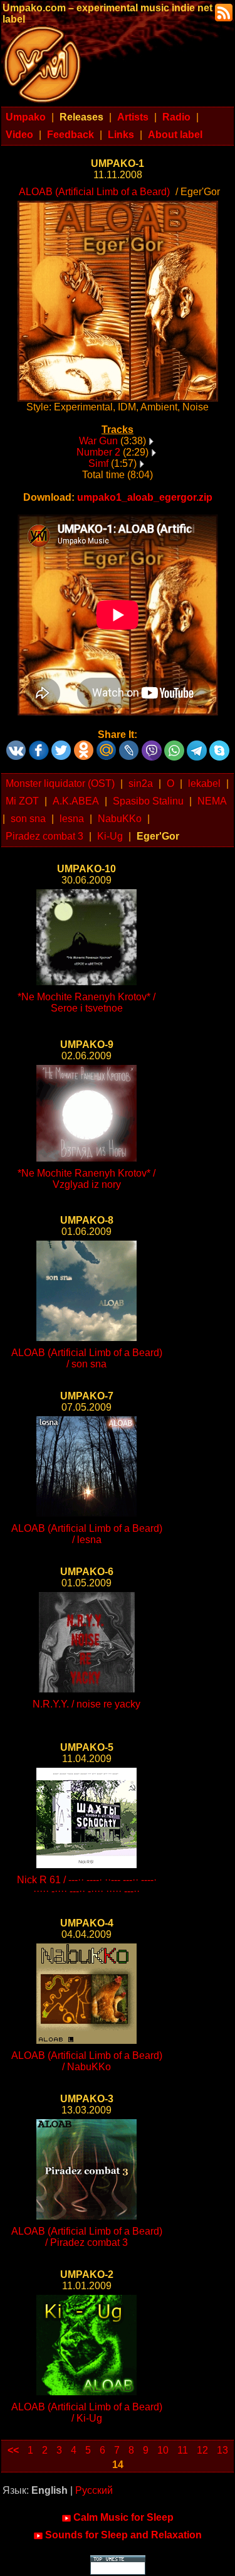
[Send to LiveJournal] (129, 746)
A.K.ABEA (76, 801)
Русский (94, 2490)
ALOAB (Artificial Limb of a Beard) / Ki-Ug (87, 2413)
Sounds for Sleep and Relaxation (123, 2535)
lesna (72, 819)
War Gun (98, 441)
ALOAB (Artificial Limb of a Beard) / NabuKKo (87, 2061)
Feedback (70, 135)
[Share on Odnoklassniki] (84, 746)
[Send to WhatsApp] (174, 746)
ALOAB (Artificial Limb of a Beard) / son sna (87, 1358)
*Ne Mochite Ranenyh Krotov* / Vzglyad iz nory (86, 1179)
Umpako (26, 117)
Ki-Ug (110, 836)
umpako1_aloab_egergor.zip (145, 497)
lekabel (204, 783)
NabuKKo (120, 819)
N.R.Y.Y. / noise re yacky (86, 1704)
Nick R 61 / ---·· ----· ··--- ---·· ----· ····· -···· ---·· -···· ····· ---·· (87, 1885)
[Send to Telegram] (197, 746)
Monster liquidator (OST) (60, 783)
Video (19, 135)
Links (121, 135)
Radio (176, 117)
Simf (98, 463)
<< (13, 2450)
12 (202, 2450)
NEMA (212, 801)
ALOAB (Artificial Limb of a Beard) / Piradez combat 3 (87, 2237)
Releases (81, 117)
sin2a (141, 783)
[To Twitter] (61, 746)
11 (183, 2450)
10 (163, 2450)
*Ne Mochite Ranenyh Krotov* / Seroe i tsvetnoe (86, 1002)
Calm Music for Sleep (123, 2517)
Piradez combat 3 (44, 836)
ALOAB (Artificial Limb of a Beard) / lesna (87, 1534)
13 (222, 2450)
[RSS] (222, 12)
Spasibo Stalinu (148, 801)
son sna (28, 819)
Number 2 (98, 452)
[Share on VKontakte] (16, 746)
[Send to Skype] (219, 746)
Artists (133, 117)
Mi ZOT (22, 801)
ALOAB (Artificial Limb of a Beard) (94, 192)
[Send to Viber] (152, 746)
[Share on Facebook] (39, 746)
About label (175, 135)
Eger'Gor (158, 836)
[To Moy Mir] (107, 746)
